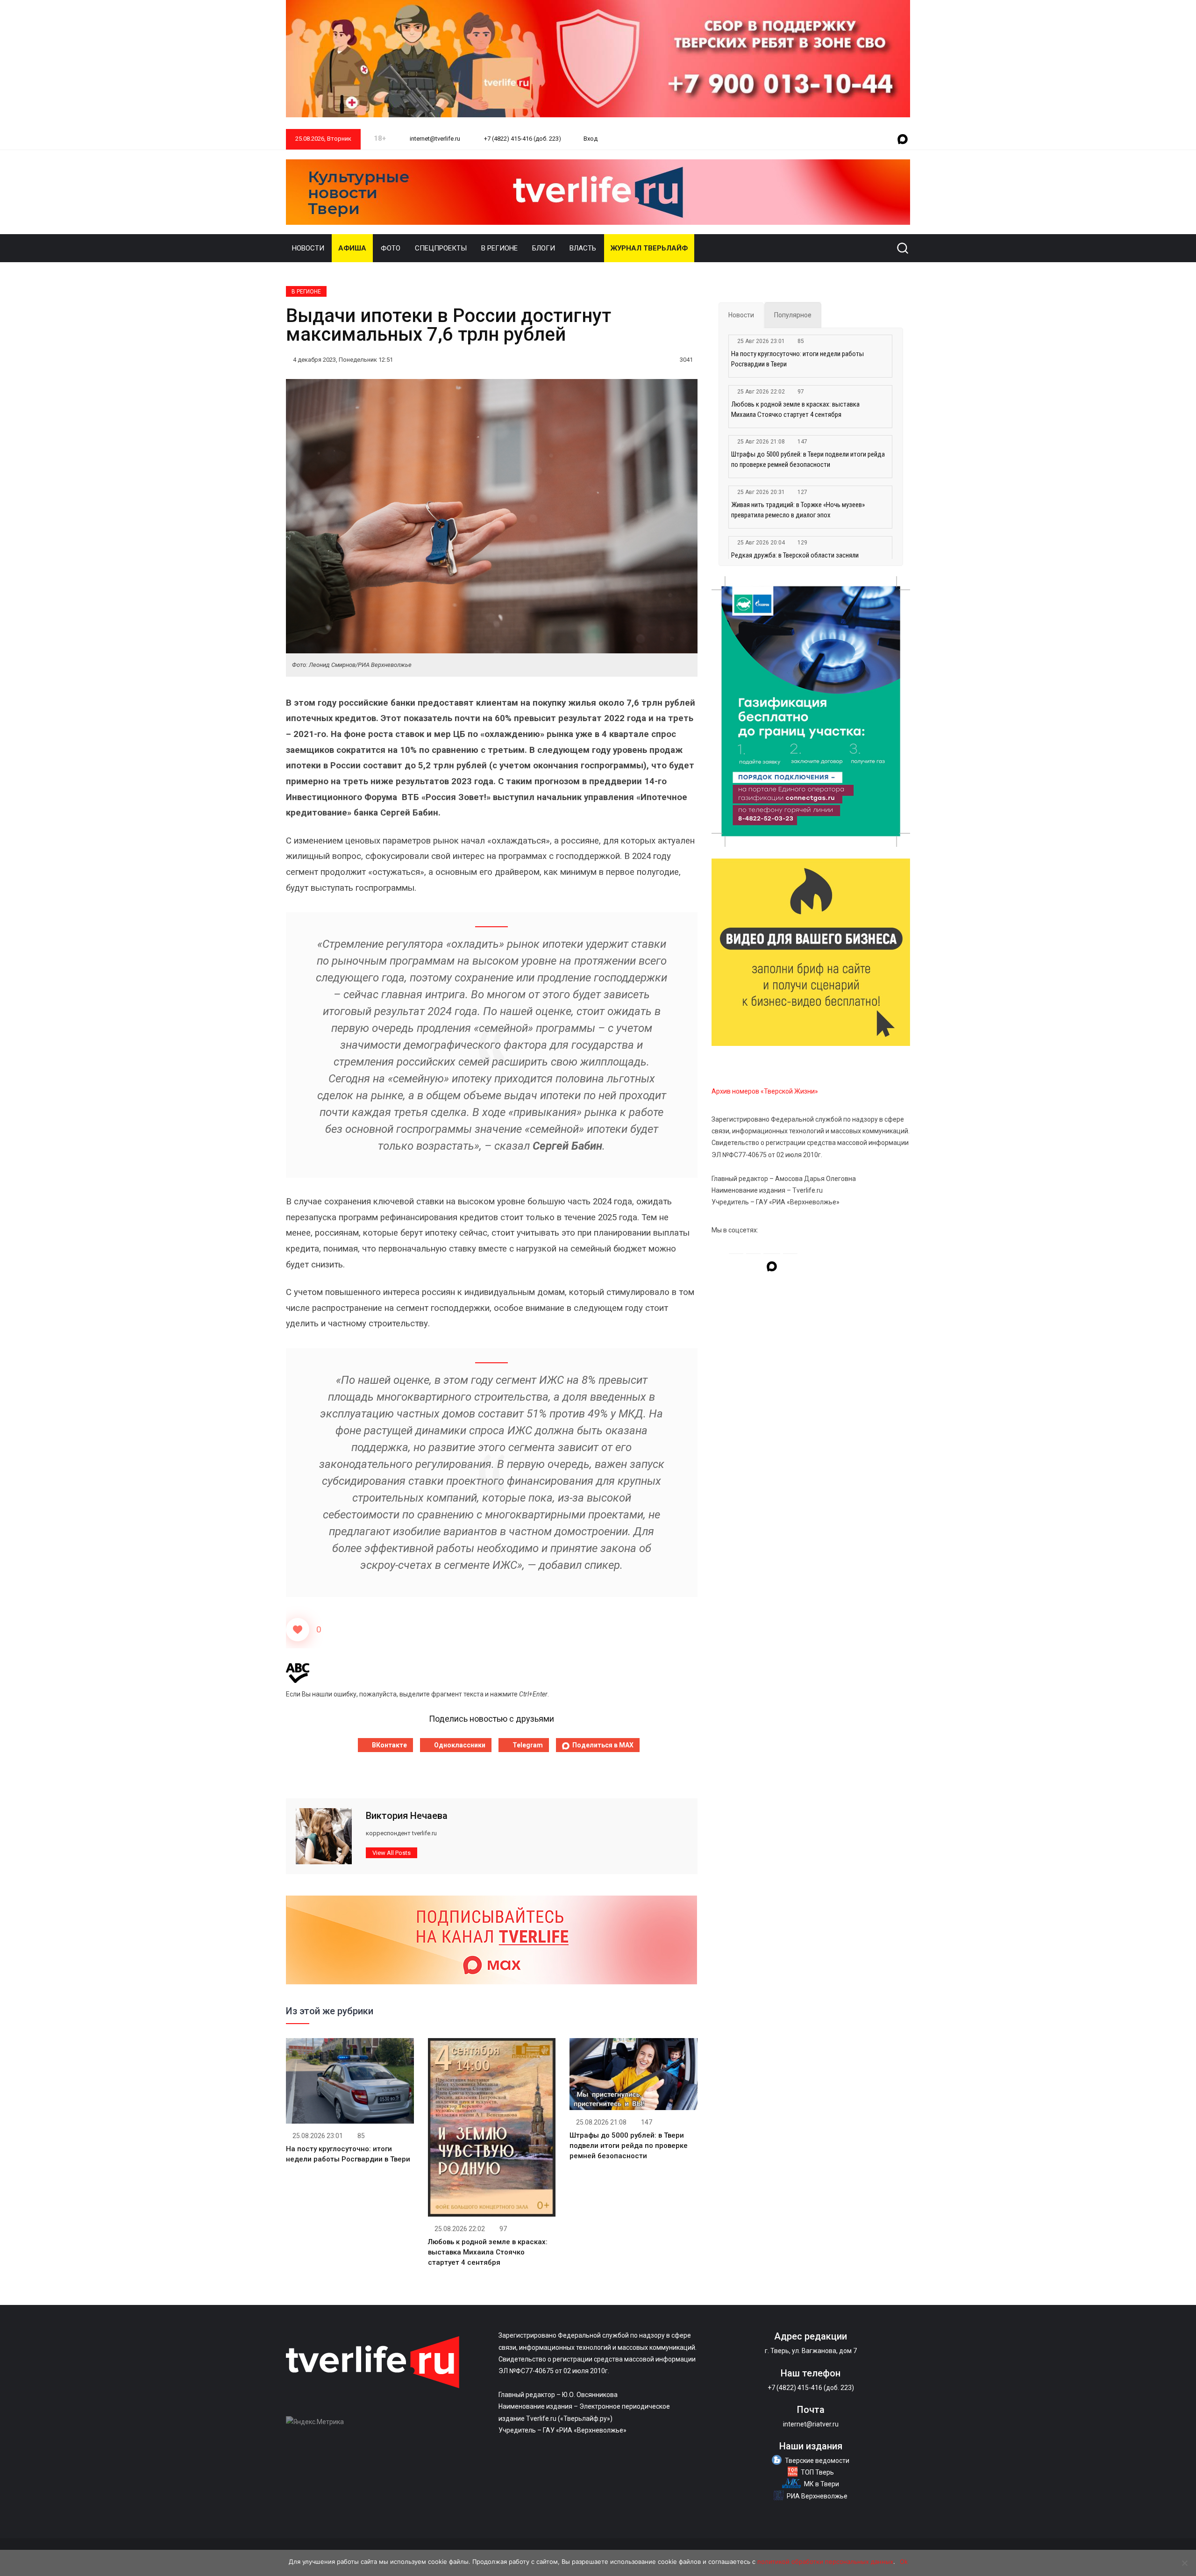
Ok (904, 2562)
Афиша (352, 248)
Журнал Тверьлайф (649, 248)
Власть (583, 248)
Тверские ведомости (817, 2461)
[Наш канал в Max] (903, 140)
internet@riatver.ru (811, 2424)
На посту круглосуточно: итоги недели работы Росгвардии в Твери (797, 359)
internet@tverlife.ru (434, 139)
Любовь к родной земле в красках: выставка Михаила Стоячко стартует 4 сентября (488, 2252)
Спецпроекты (441, 248)
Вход (591, 139)
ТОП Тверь (817, 2472)
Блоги (544, 248)
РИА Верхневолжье (817, 2496)
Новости (308, 248)
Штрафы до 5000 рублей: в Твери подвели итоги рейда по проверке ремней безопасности (629, 2146)
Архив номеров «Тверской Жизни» (765, 1091)
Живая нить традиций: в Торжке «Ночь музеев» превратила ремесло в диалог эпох (798, 510)
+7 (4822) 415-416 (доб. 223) (522, 139)
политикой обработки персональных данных (825, 2562)
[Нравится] (298, 1630)
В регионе (499, 248)
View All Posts (392, 1853)
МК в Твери (822, 2484)
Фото (391, 248)
